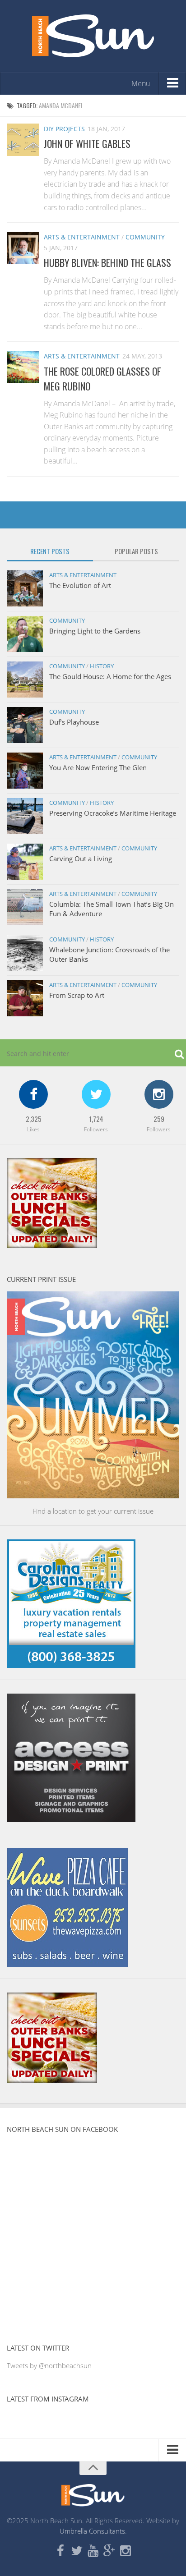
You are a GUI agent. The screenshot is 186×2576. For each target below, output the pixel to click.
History (102, 666)
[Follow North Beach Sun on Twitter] (77, 2551)
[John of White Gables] (23, 140)
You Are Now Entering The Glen (98, 767)
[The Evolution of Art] (25, 588)
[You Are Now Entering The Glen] (25, 771)
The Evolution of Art (80, 585)
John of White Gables (87, 143)
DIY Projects (64, 129)
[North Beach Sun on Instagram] (126, 2551)
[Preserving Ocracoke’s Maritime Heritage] (25, 816)
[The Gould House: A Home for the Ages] (25, 680)
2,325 (34, 1119)
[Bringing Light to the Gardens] (25, 634)
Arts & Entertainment (82, 237)
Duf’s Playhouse (74, 722)
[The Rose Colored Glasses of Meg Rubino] (23, 367)
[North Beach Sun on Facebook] (60, 2551)
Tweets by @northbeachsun (49, 2365)
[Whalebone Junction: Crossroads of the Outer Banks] (25, 953)
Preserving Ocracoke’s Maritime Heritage (113, 813)
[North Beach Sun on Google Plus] (109, 2551)
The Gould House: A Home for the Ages (110, 676)
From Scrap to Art (77, 995)
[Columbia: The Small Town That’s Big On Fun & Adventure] (25, 907)
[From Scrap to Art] (25, 998)
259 (159, 1119)
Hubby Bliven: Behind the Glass (107, 262)
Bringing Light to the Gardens (95, 631)
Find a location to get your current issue (93, 1511)
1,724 (96, 1119)
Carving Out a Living (81, 859)
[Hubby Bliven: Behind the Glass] (23, 248)
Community (145, 237)
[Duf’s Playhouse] (25, 725)
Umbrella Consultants (92, 2531)
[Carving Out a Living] (25, 862)
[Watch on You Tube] (93, 2551)
